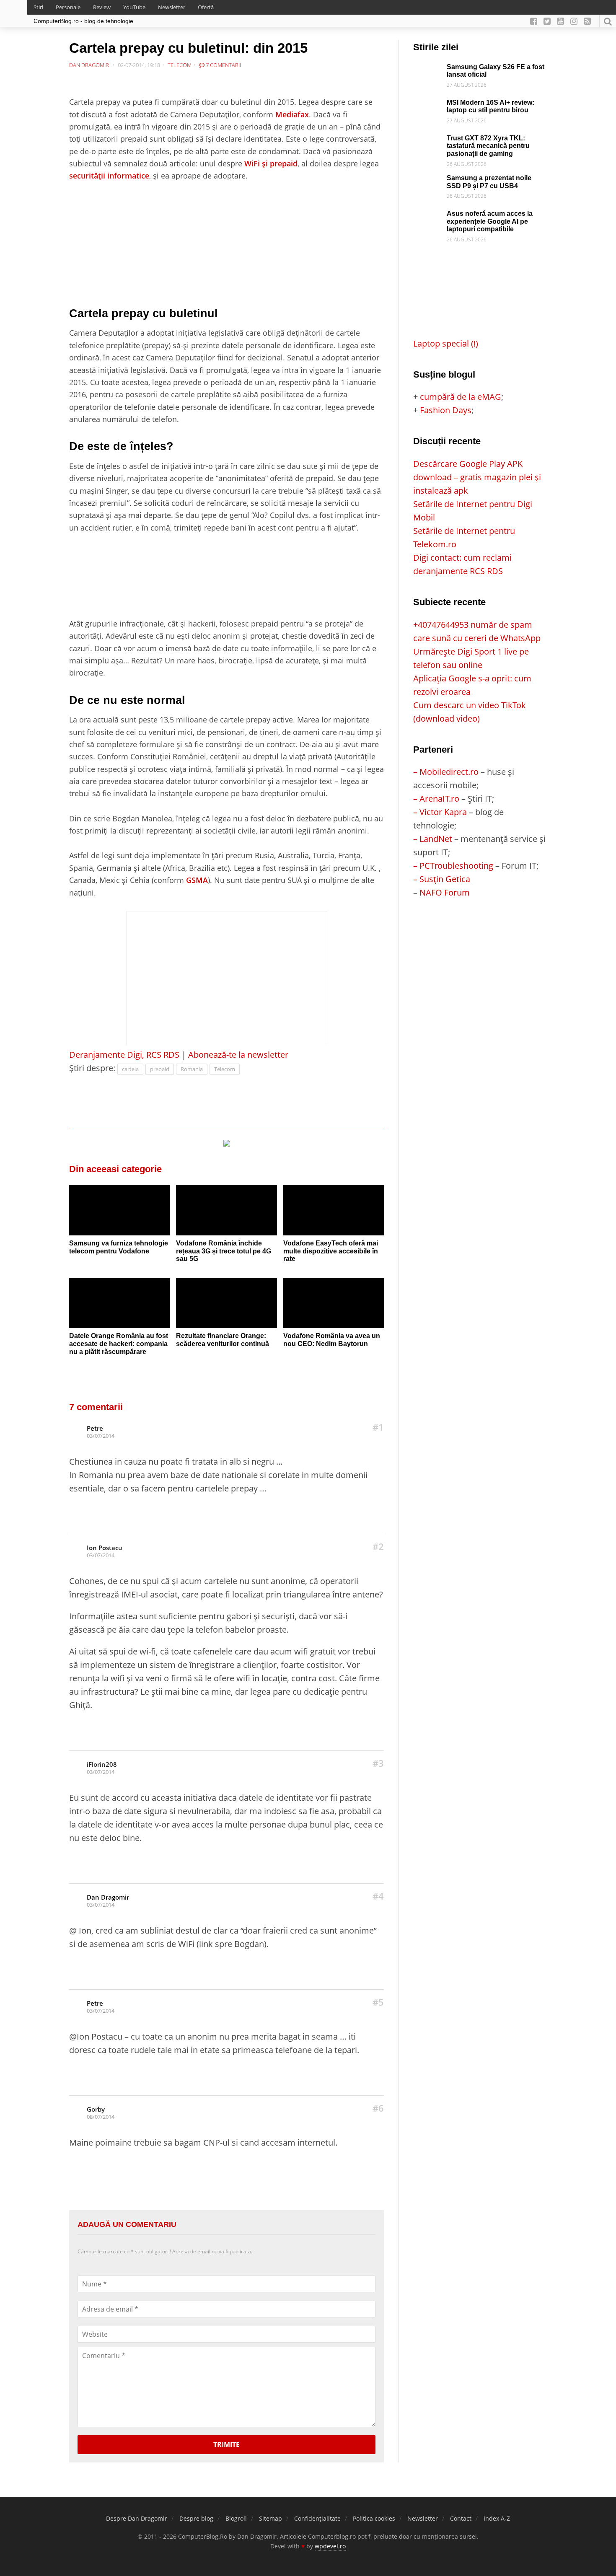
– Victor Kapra (440, 812)
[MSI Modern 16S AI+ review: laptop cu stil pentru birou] (428, 105)
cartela (130, 1069)
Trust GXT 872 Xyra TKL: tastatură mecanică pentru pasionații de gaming (488, 146)
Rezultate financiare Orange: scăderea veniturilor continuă (223, 1340)
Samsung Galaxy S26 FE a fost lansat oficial (496, 71)
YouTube (134, 7)
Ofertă (206, 7)
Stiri (38, 7)
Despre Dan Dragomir (137, 2518)
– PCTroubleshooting (453, 866)
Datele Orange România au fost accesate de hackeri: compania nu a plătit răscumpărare (119, 1344)
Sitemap (270, 2518)
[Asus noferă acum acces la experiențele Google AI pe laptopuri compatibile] (428, 216)
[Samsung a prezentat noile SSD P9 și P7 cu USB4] (428, 181)
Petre (95, 1428)
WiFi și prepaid (271, 163)
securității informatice (109, 175)
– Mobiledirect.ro (446, 772)
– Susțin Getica (442, 879)
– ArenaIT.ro (436, 799)
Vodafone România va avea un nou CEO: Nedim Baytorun (332, 1340)
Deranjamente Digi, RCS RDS (124, 1055)
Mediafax (292, 114)
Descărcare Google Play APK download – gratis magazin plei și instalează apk (477, 477)
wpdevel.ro (330, 2546)
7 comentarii (223, 65)
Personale (68, 7)
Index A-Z (497, 2518)
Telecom (180, 65)
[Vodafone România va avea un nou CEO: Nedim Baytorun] (334, 1303)
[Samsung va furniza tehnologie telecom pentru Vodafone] (119, 1210)
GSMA (197, 880)
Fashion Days (446, 410)
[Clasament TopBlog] (480, 933)
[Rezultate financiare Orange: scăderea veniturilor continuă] (226, 1303)
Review (102, 7)
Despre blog (196, 2518)
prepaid (160, 1069)
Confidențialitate (317, 2518)
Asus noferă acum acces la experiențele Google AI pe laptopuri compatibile (490, 221)
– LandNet (433, 839)
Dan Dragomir (108, 1897)
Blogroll (236, 2518)
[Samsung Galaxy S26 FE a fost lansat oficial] (428, 70)
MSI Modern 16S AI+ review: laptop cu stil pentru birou (490, 106)
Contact (461, 2518)
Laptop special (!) (446, 343)
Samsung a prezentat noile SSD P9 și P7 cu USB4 (489, 182)
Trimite (226, 2444)
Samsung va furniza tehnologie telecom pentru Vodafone (119, 1247)
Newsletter (172, 7)
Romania (192, 1069)
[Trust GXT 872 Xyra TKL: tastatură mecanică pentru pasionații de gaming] (428, 141)
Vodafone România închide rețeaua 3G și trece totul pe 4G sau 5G (224, 1251)
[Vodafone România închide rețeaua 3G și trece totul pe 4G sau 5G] (226, 1210)
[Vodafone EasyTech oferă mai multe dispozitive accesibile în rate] (334, 1210)
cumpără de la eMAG (461, 397)
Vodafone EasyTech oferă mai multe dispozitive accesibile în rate (331, 1251)
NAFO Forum (445, 892)
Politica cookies (374, 2518)
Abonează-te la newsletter (238, 1055)
